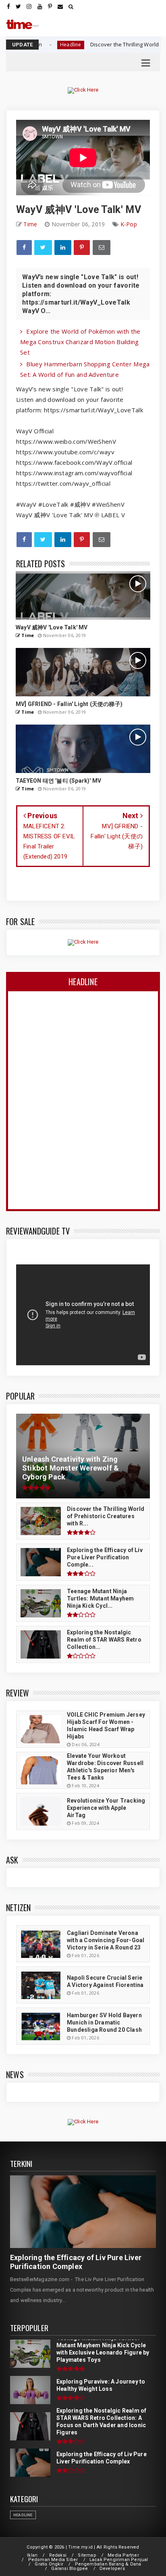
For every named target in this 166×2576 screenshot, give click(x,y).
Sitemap (87, 2555)
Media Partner (123, 2555)
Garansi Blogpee (70, 2569)
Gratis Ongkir (49, 2564)
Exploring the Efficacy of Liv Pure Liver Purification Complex (76, 2262)
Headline (23, 2515)
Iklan (32, 2555)
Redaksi (58, 2555)
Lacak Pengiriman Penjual (119, 2560)
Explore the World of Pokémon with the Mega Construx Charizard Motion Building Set (80, 342)
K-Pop (129, 224)
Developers (112, 2569)
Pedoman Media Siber (53, 2560)
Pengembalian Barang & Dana (108, 2564)
